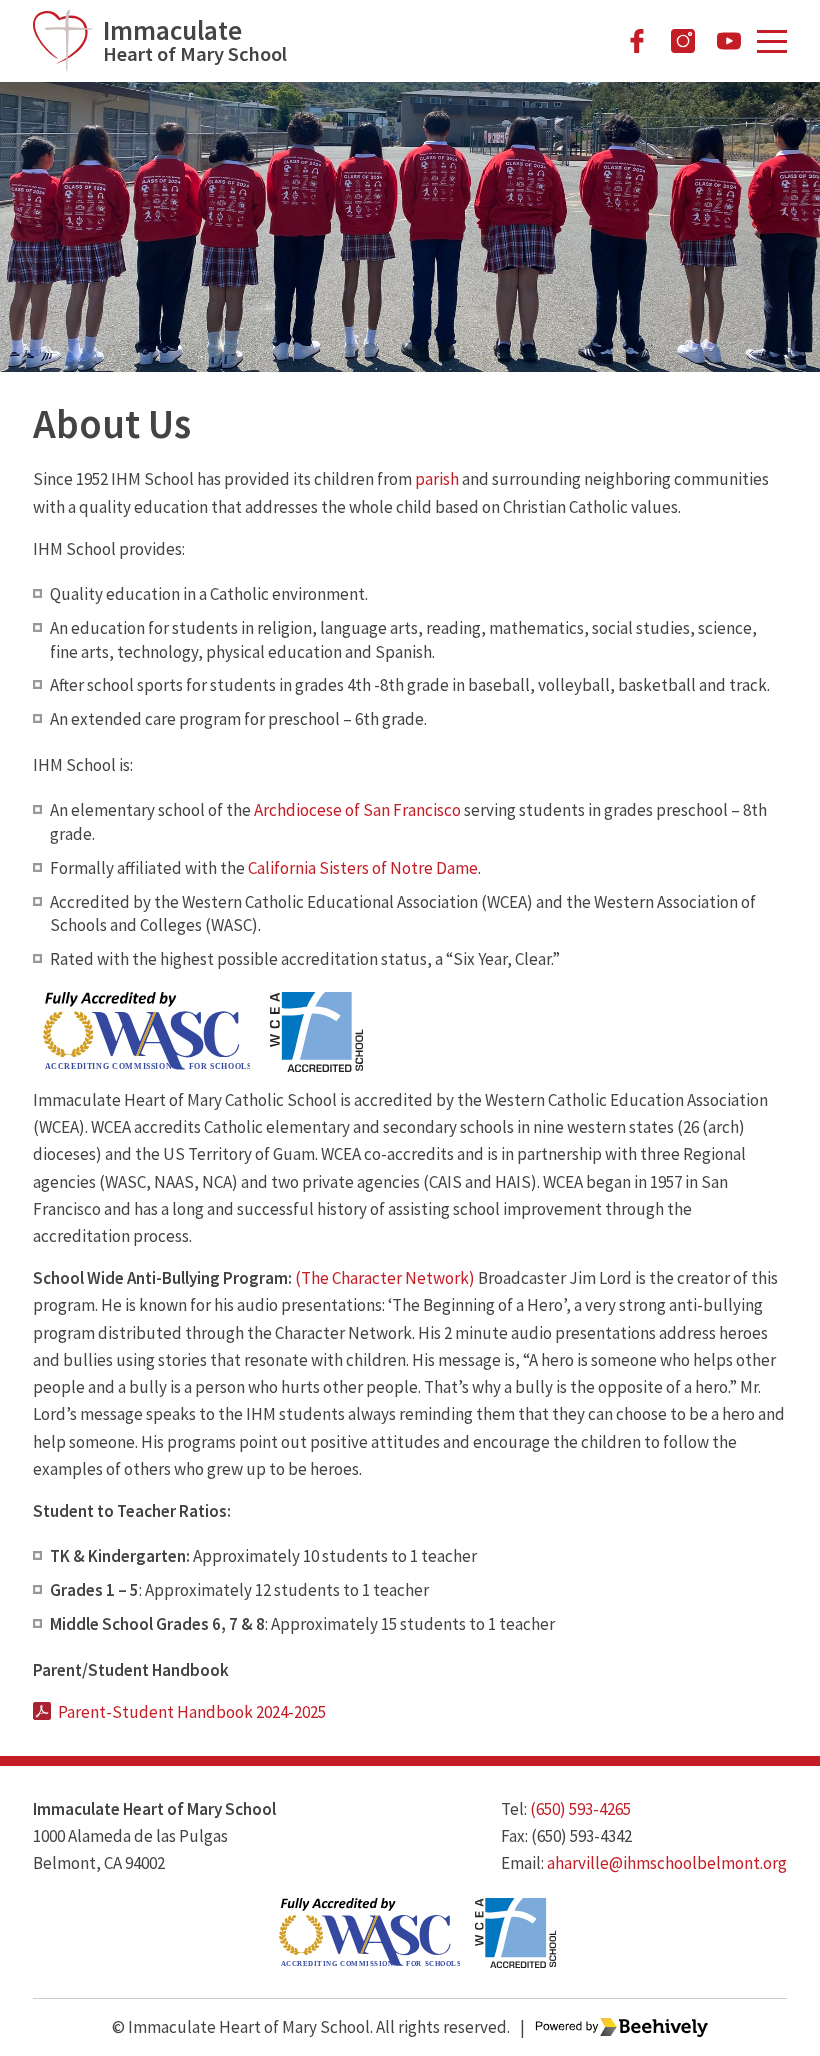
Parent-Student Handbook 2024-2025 (192, 1712)
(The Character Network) (385, 1278)
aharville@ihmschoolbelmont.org (667, 1863)
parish (437, 479)
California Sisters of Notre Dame (363, 868)
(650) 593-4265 (580, 1809)
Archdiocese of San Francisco (357, 810)
